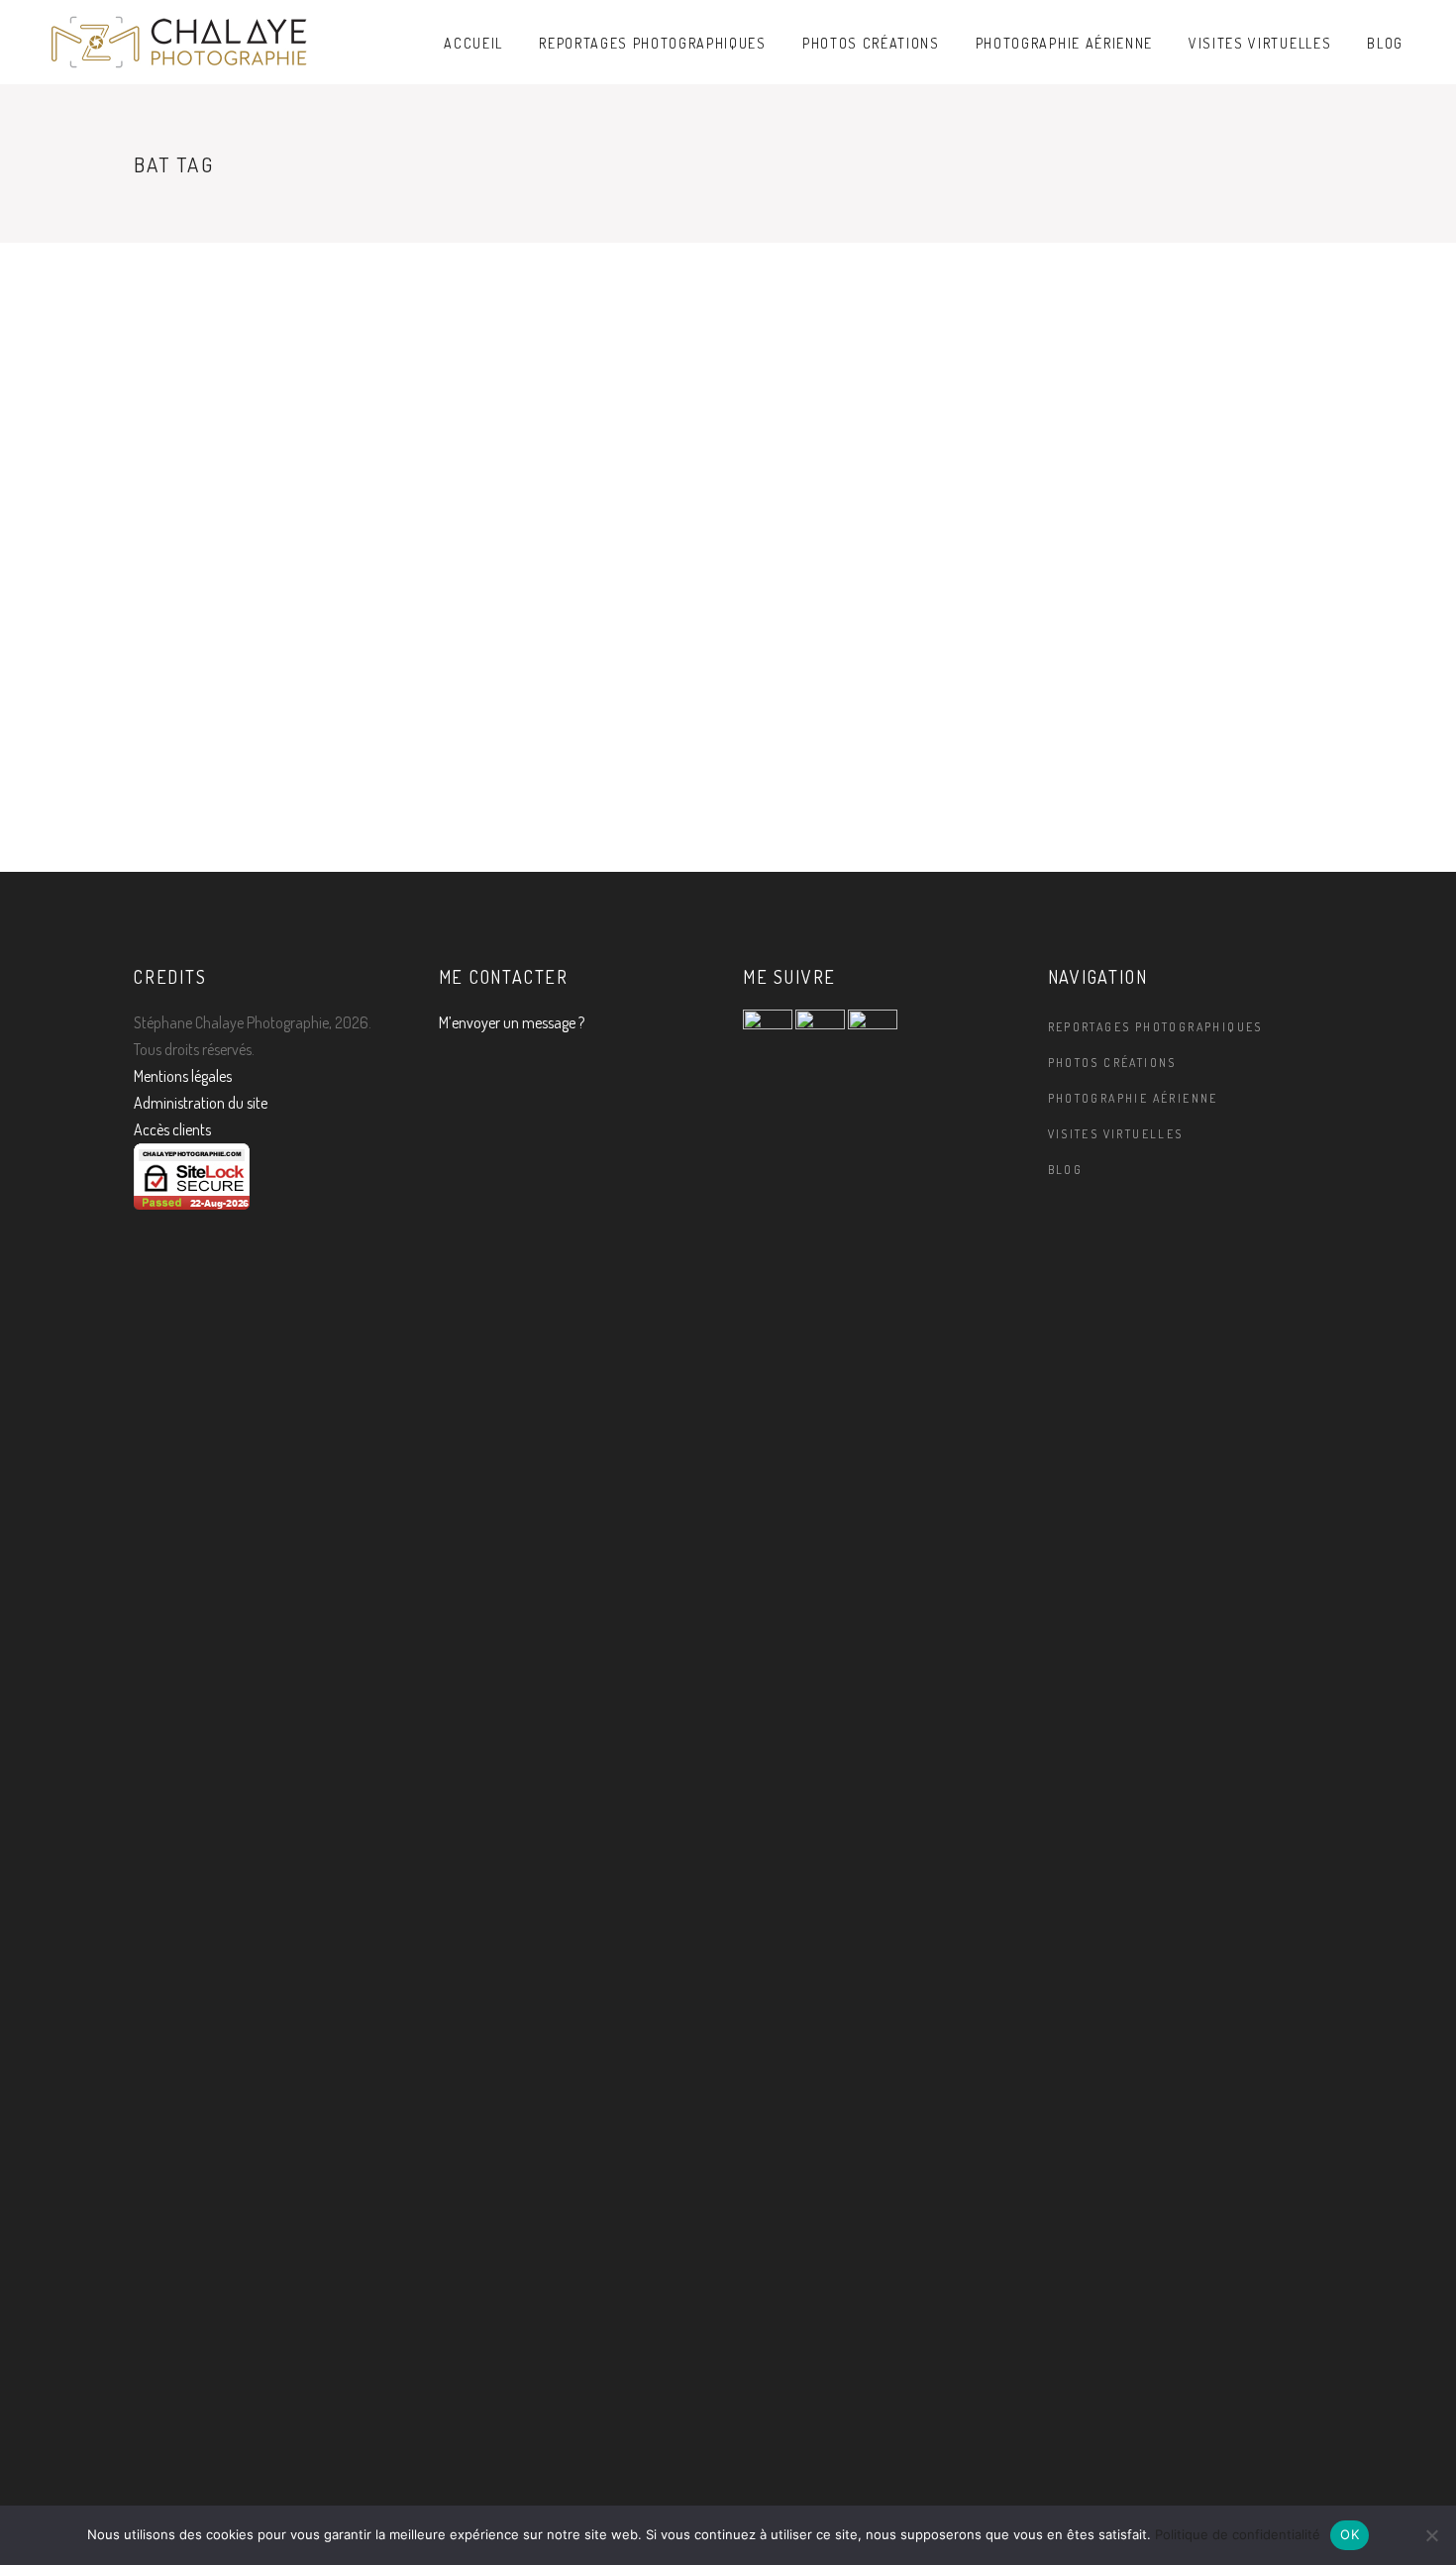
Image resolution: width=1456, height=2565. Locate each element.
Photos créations (1112, 1063)
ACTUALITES (174, 509)
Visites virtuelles (1116, 1134)
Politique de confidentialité (1238, 2534)
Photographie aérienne (1133, 1098)
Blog (1066, 1170)
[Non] (1431, 2535)
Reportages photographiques (1155, 1027)
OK (1350, 2534)
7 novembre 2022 (193, 799)
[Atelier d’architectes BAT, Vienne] (271, 374)
